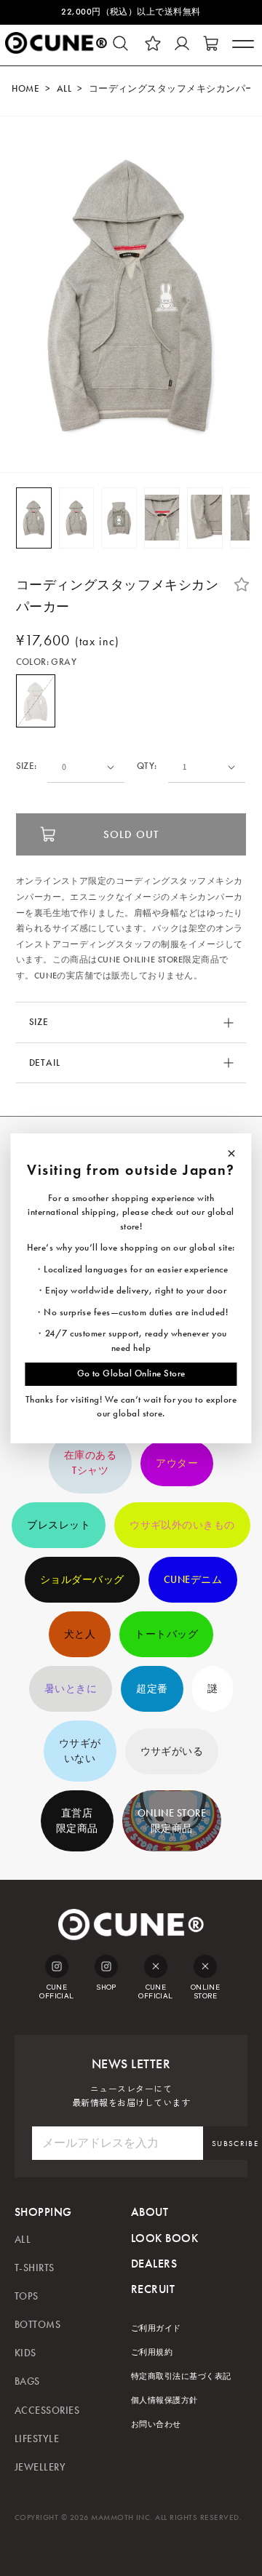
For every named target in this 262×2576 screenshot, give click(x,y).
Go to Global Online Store (131, 1373)
